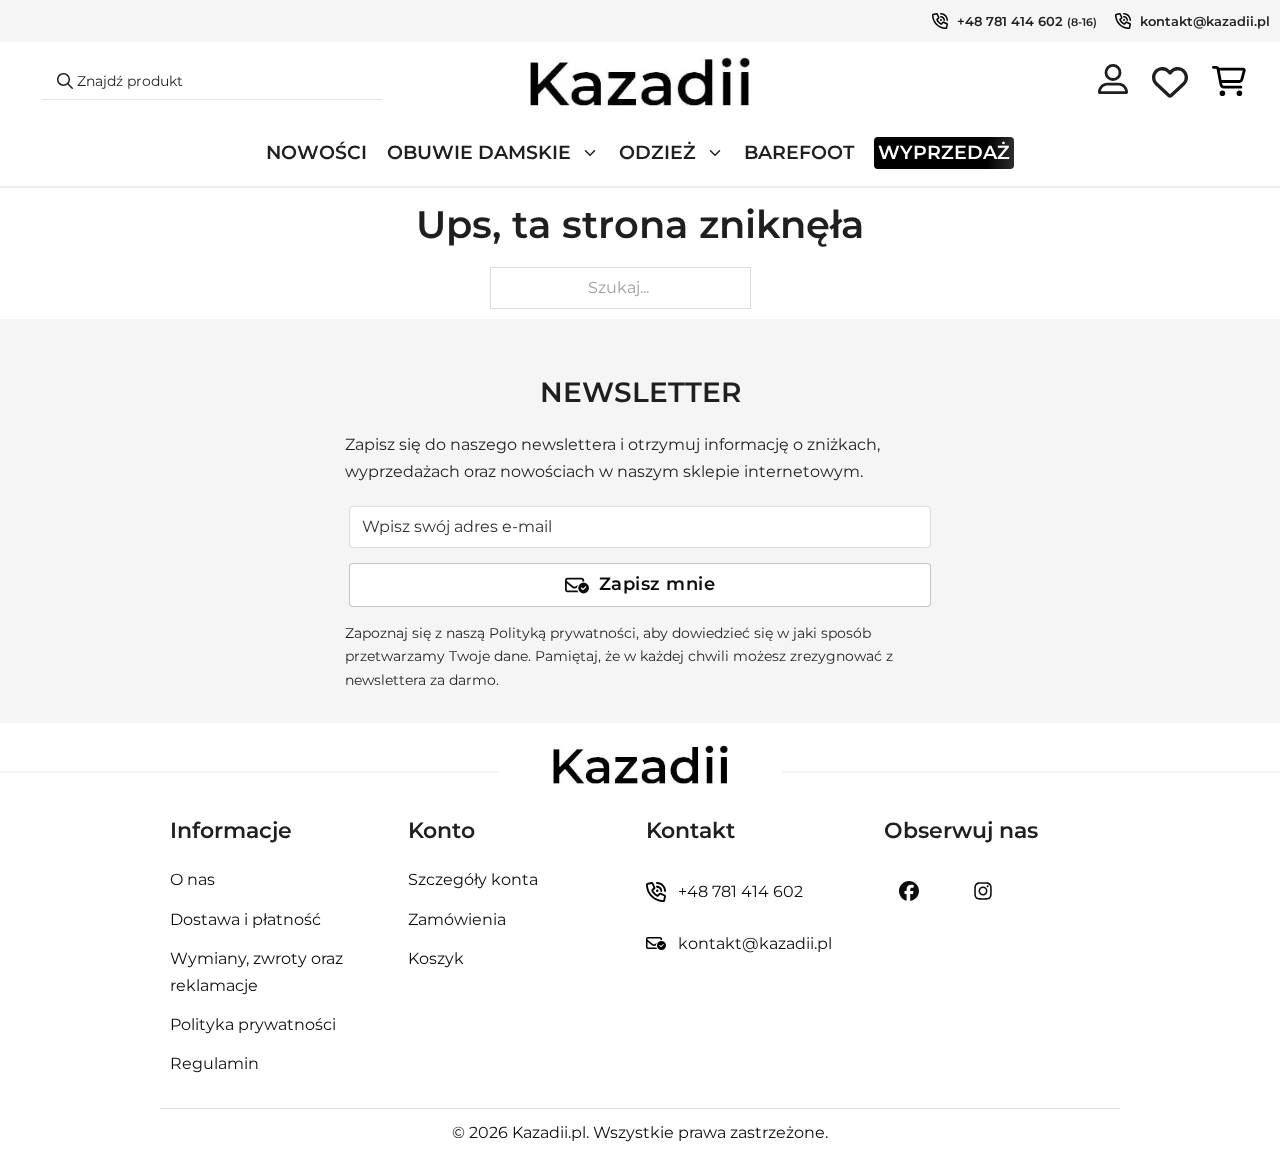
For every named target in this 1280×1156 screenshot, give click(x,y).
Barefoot (799, 152)
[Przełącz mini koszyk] (1229, 81)
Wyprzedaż (944, 152)
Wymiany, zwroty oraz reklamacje (256, 972)
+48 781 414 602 (1010, 21)
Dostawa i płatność (245, 919)
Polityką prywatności (562, 633)
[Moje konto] (1113, 83)
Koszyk (436, 958)
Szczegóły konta (473, 879)
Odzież (657, 152)
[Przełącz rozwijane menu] (590, 153)
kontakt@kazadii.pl (1205, 21)
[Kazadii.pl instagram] (983, 891)
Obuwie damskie (479, 152)
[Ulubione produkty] (1170, 86)
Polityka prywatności (253, 1024)
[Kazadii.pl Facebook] (909, 891)
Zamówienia (457, 919)
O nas (192, 879)
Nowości (316, 152)
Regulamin (214, 1063)
